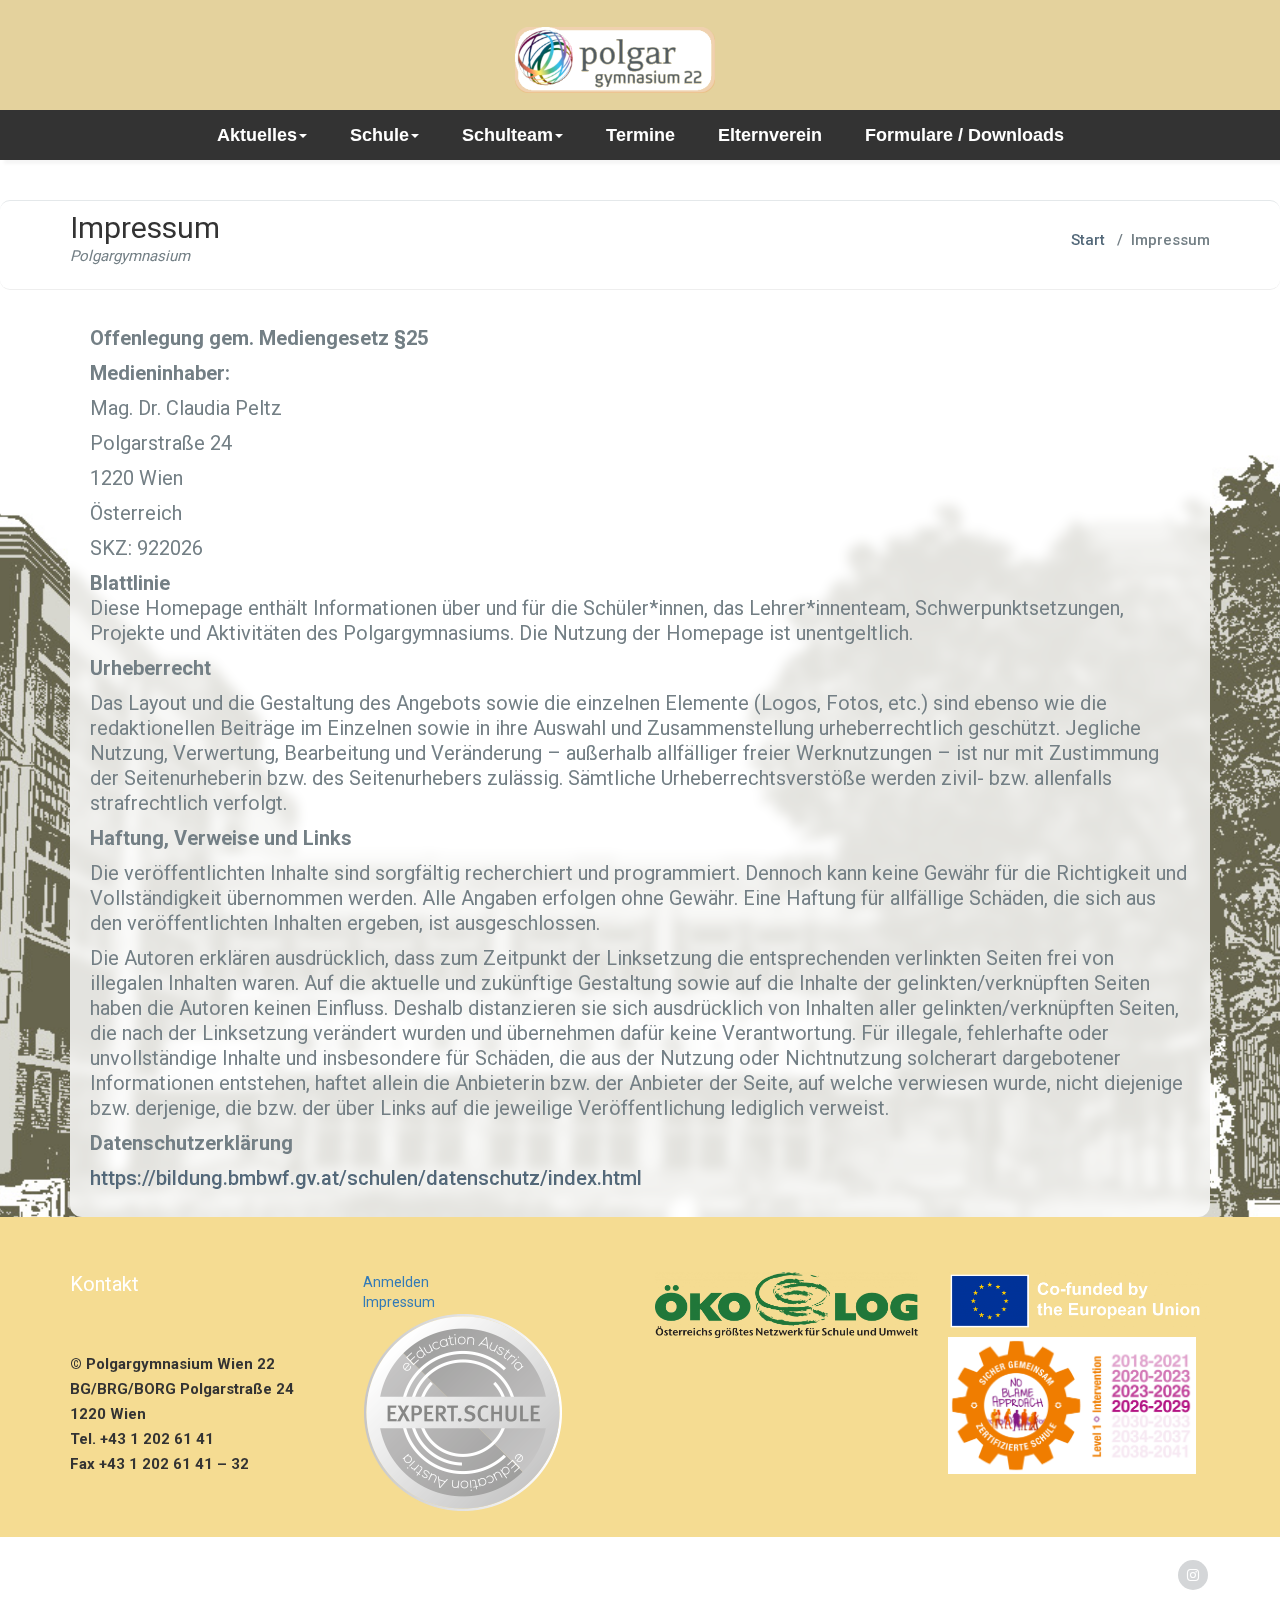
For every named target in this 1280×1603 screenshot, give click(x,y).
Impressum (399, 1302)
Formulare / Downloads (964, 135)
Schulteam (507, 135)
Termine (640, 135)
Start (1088, 240)
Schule (379, 135)
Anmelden (396, 1282)
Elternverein (770, 135)
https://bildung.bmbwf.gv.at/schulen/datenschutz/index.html (366, 1178)
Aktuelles (257, 135)
